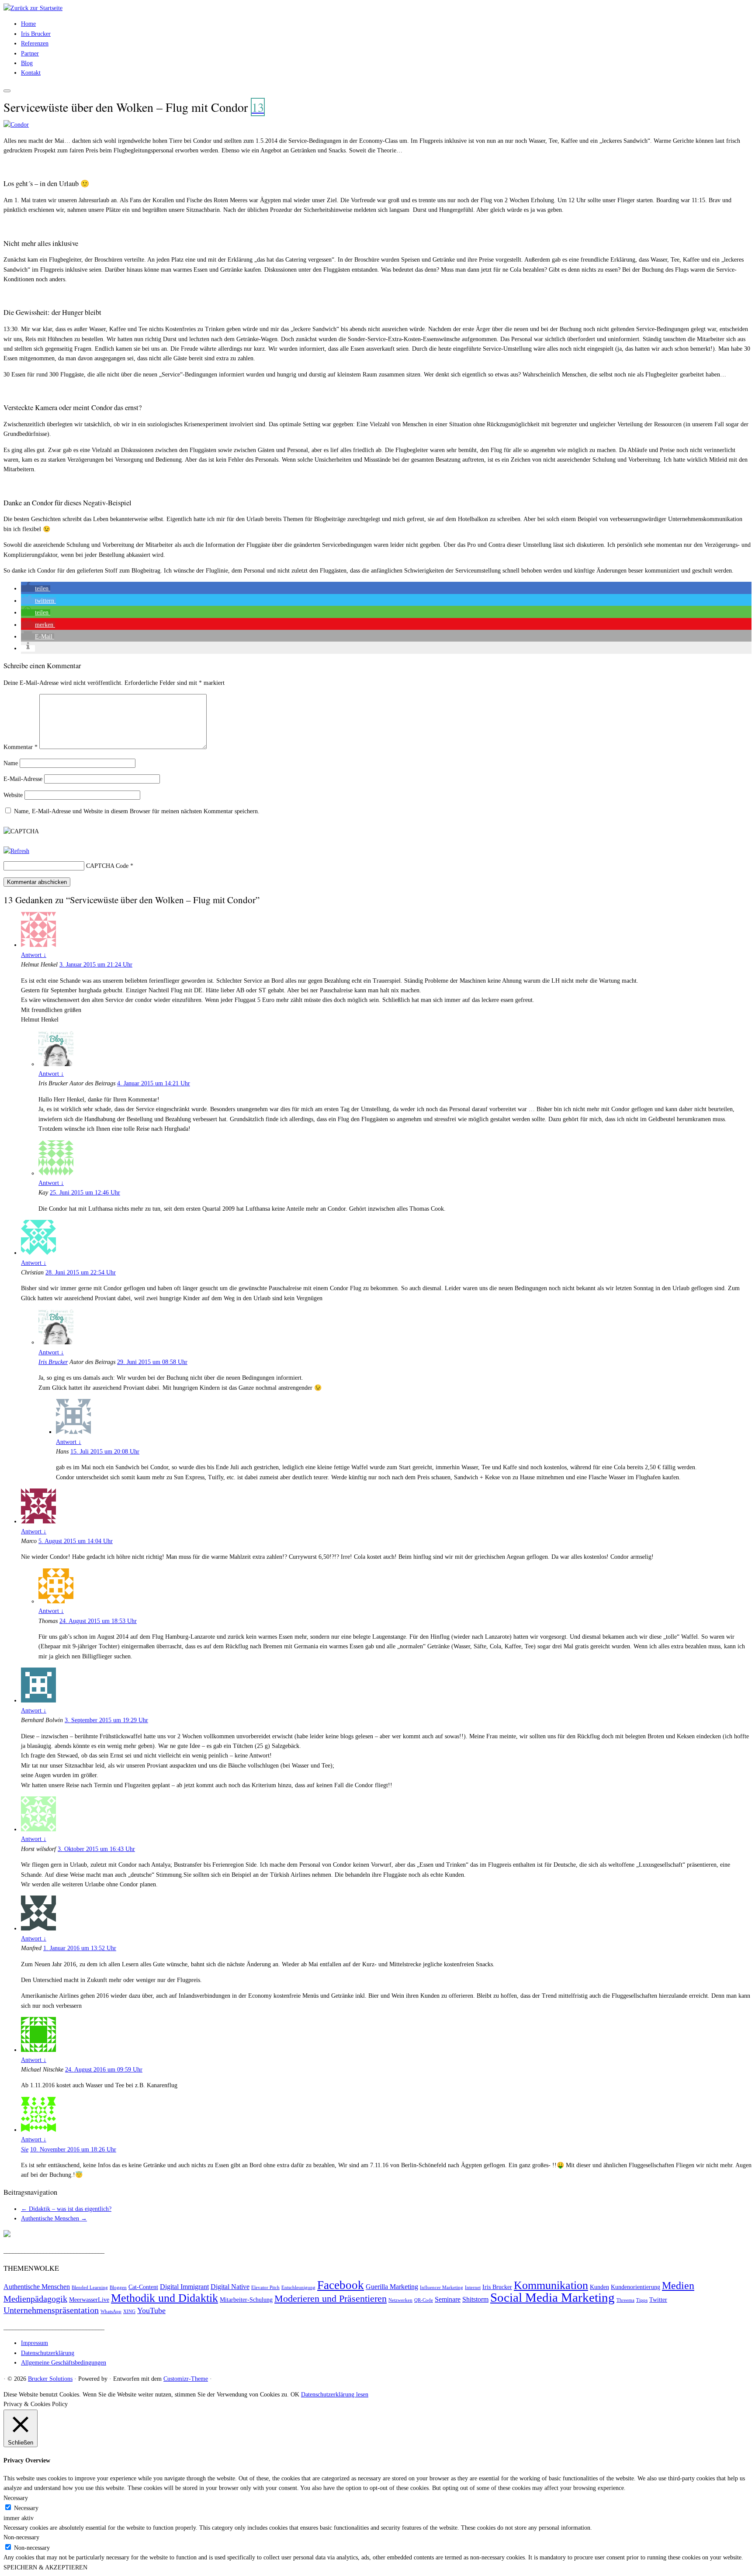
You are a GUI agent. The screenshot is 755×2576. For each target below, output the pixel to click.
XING (129, 2312)
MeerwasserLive (89, 2300)
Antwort (34, 955)
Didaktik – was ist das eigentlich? (66, 2209)
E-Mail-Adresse (23, 779)
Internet (473, 2288)
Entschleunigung (298, 2288)
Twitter (658, 2300)
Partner (30, 54)
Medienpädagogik (35, 2299)
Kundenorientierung (636, 2287)
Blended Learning (90, 2288)
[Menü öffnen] (7, 91)
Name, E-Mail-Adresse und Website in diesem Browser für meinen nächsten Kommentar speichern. (137, 811)
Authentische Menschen (54, 2219)
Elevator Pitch (265, 2288)
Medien (678, 2286)
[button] (36, 589)
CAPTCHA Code (107, 866)
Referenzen (35, 43)
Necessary (26, 2508)
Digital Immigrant (184, 2287)
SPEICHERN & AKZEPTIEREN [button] (45, 2567)
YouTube (151, 2310)
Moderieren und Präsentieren (331, 2299)
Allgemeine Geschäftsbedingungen (64, 2363)
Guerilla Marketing (392, 2287)
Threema (625, 2300)
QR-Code (424, 2300)
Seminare (448, 2300)
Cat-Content (143, 2287)
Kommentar (21, 747)
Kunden (599, 2287)
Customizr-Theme (186, 2379)
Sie (25, 2150)
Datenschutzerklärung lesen (335, 2395)
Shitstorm (475, 2300)
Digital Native (230, 2287)
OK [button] (295, 2395)
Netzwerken (400, 2300)
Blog (27, 63)
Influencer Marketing (442, 2288)
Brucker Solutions (50, 2379)
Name (11, 763)
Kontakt (31, 73)
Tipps (642, 2300)
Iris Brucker (36, 34)
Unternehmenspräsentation (51, 2310)
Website (13, 795)
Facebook (341, 2285)
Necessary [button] (16, 2498)
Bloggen (118, 2288)
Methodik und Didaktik (165, 2298)
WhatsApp (111, 2312)
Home (28, 24)
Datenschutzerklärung (48, 2353)
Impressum (35, 2343)
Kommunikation (551, 2285)
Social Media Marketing (552, 2297)
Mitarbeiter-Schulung (246, 2300)
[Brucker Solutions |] (33, 8)
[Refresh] (16, 851)
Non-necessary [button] (21, 2537)
